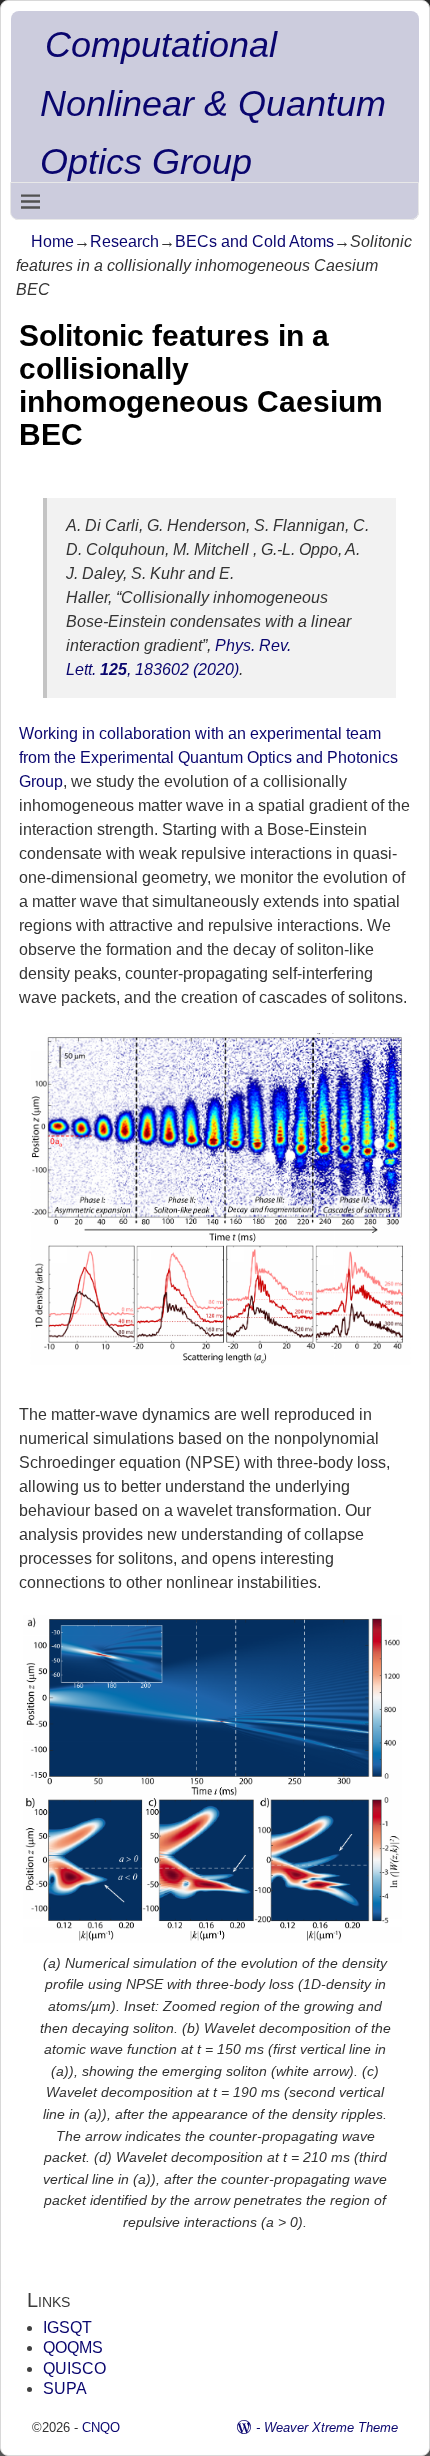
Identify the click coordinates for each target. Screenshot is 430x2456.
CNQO (101, 2427)
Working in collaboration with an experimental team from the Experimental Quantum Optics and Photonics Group (208, 757)
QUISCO (74, 2368)
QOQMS (73, 2347)
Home (52, 241)
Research (124, 241)
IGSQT (67, 2327)
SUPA (65, 2388)
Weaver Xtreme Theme (331, 2427)
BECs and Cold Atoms (254, 241)
